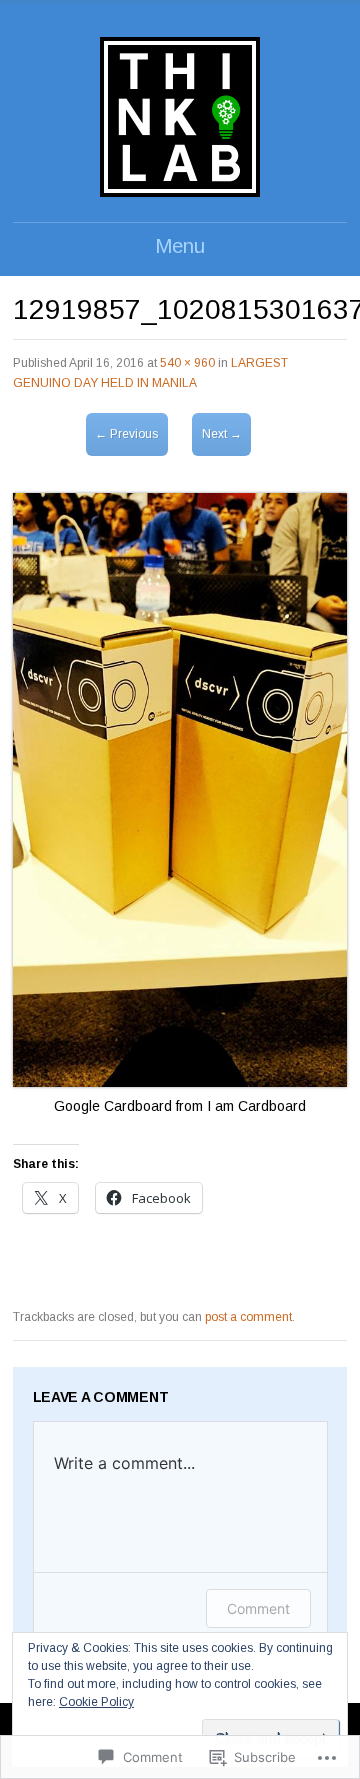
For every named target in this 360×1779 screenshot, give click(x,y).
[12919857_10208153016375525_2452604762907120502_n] (180, 1082)
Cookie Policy (96, 1702)
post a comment (248, 1317)
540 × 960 (187, 363)
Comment (258, 1608)
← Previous (126, 434)
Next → (222, 434)
